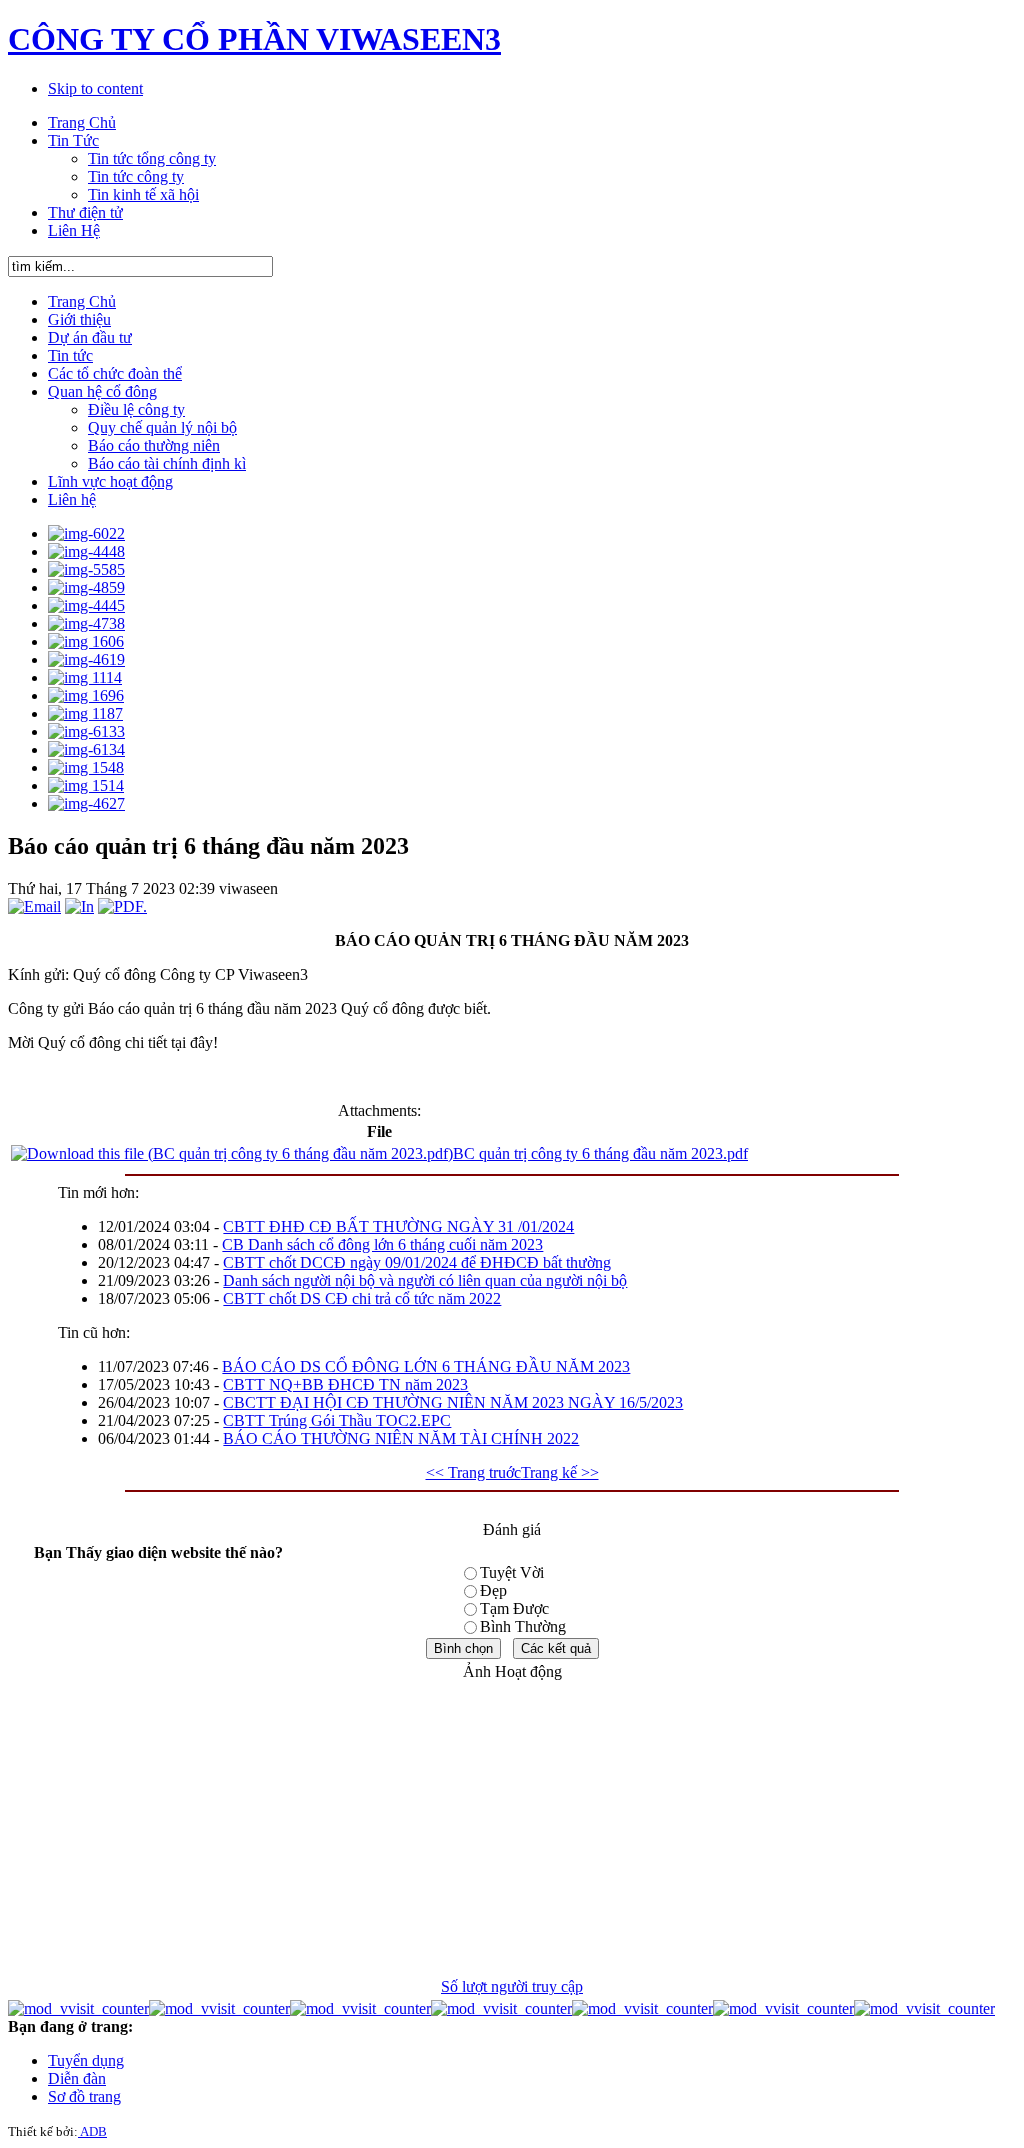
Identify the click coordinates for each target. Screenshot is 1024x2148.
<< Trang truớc (473, 1472)
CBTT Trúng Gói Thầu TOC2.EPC (337, 1420)
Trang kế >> (560, 1472)
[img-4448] (86, 551)
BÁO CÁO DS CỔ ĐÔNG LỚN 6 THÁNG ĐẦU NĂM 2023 (426, 1366)
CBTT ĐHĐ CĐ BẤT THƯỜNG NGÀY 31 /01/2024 (398, 1226)
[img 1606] (86, 641)
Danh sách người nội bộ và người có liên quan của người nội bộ (425, 1280)
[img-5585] (86, 569)
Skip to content (95, 88)
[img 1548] (86, 767)
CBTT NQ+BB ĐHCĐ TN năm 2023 (345, 1384)
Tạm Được (514, 1608)
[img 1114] (85, 677)
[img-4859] (86, 587)
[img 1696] (86, 695)
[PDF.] (122, 906)
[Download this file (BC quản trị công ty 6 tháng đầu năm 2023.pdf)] (232, 1153)
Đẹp (493, 1590)
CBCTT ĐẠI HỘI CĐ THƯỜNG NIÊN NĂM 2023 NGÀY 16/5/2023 (453, 1402)
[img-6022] (86, 533)
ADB (92, 2131)
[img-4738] (86, 623)
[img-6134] (86, 749)
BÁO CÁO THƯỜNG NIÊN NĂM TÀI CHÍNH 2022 (401, 1438)
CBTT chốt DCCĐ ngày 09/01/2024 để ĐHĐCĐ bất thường (417, 1262)
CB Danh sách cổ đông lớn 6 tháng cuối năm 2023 (382, 1244)
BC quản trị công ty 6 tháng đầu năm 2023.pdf (600, 1153)
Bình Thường (523, 1626)
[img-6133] (86, 731)
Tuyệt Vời (512, 1572)
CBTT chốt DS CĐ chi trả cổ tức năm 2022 (362, 1298)
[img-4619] (86, 659)
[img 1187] (85, 713)
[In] (79, 906)
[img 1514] (86, 785)
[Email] (34, 906)
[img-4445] (86, 605)
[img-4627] (86, 803)
